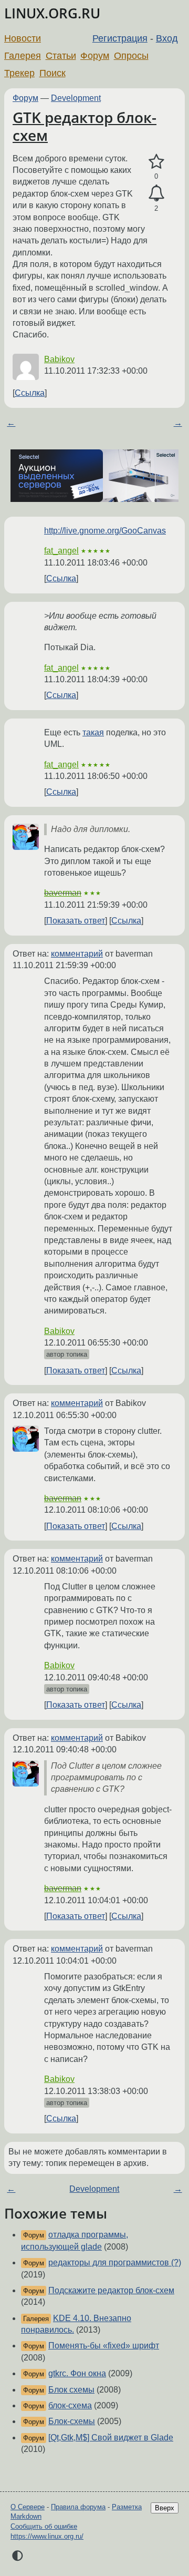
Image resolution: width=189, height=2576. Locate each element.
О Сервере (28, 2507)
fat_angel (61, 551)
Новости (23, 38)
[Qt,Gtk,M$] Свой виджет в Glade (111, 2438)
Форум (95, 56)
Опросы (131, 56)
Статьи (61, 56)
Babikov (59, 359)
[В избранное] (156, 162)
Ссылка (30, 393)
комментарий (77, 954)
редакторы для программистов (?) (115, 2262)
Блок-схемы (72, 2421)
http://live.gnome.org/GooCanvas (105, 531)
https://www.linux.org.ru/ (47, 2536)
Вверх (165, 2508)
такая (93, 732)
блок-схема (70, 2405)
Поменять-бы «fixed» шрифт (104, 2346)
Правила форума (78, 2507)
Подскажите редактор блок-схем (111, 2290)
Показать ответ (76, 921)
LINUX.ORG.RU (52, 13)
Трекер (19, 73)
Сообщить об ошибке (44, 2526)
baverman (63, 893)
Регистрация (120, 38)
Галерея (23, 56)
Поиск (52, 73)
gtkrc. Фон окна (77, 2373)
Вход (167, 38)
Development (76, 98)
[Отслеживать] (156, 193)
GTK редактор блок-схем (85, 126)
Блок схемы (71, 2390)
